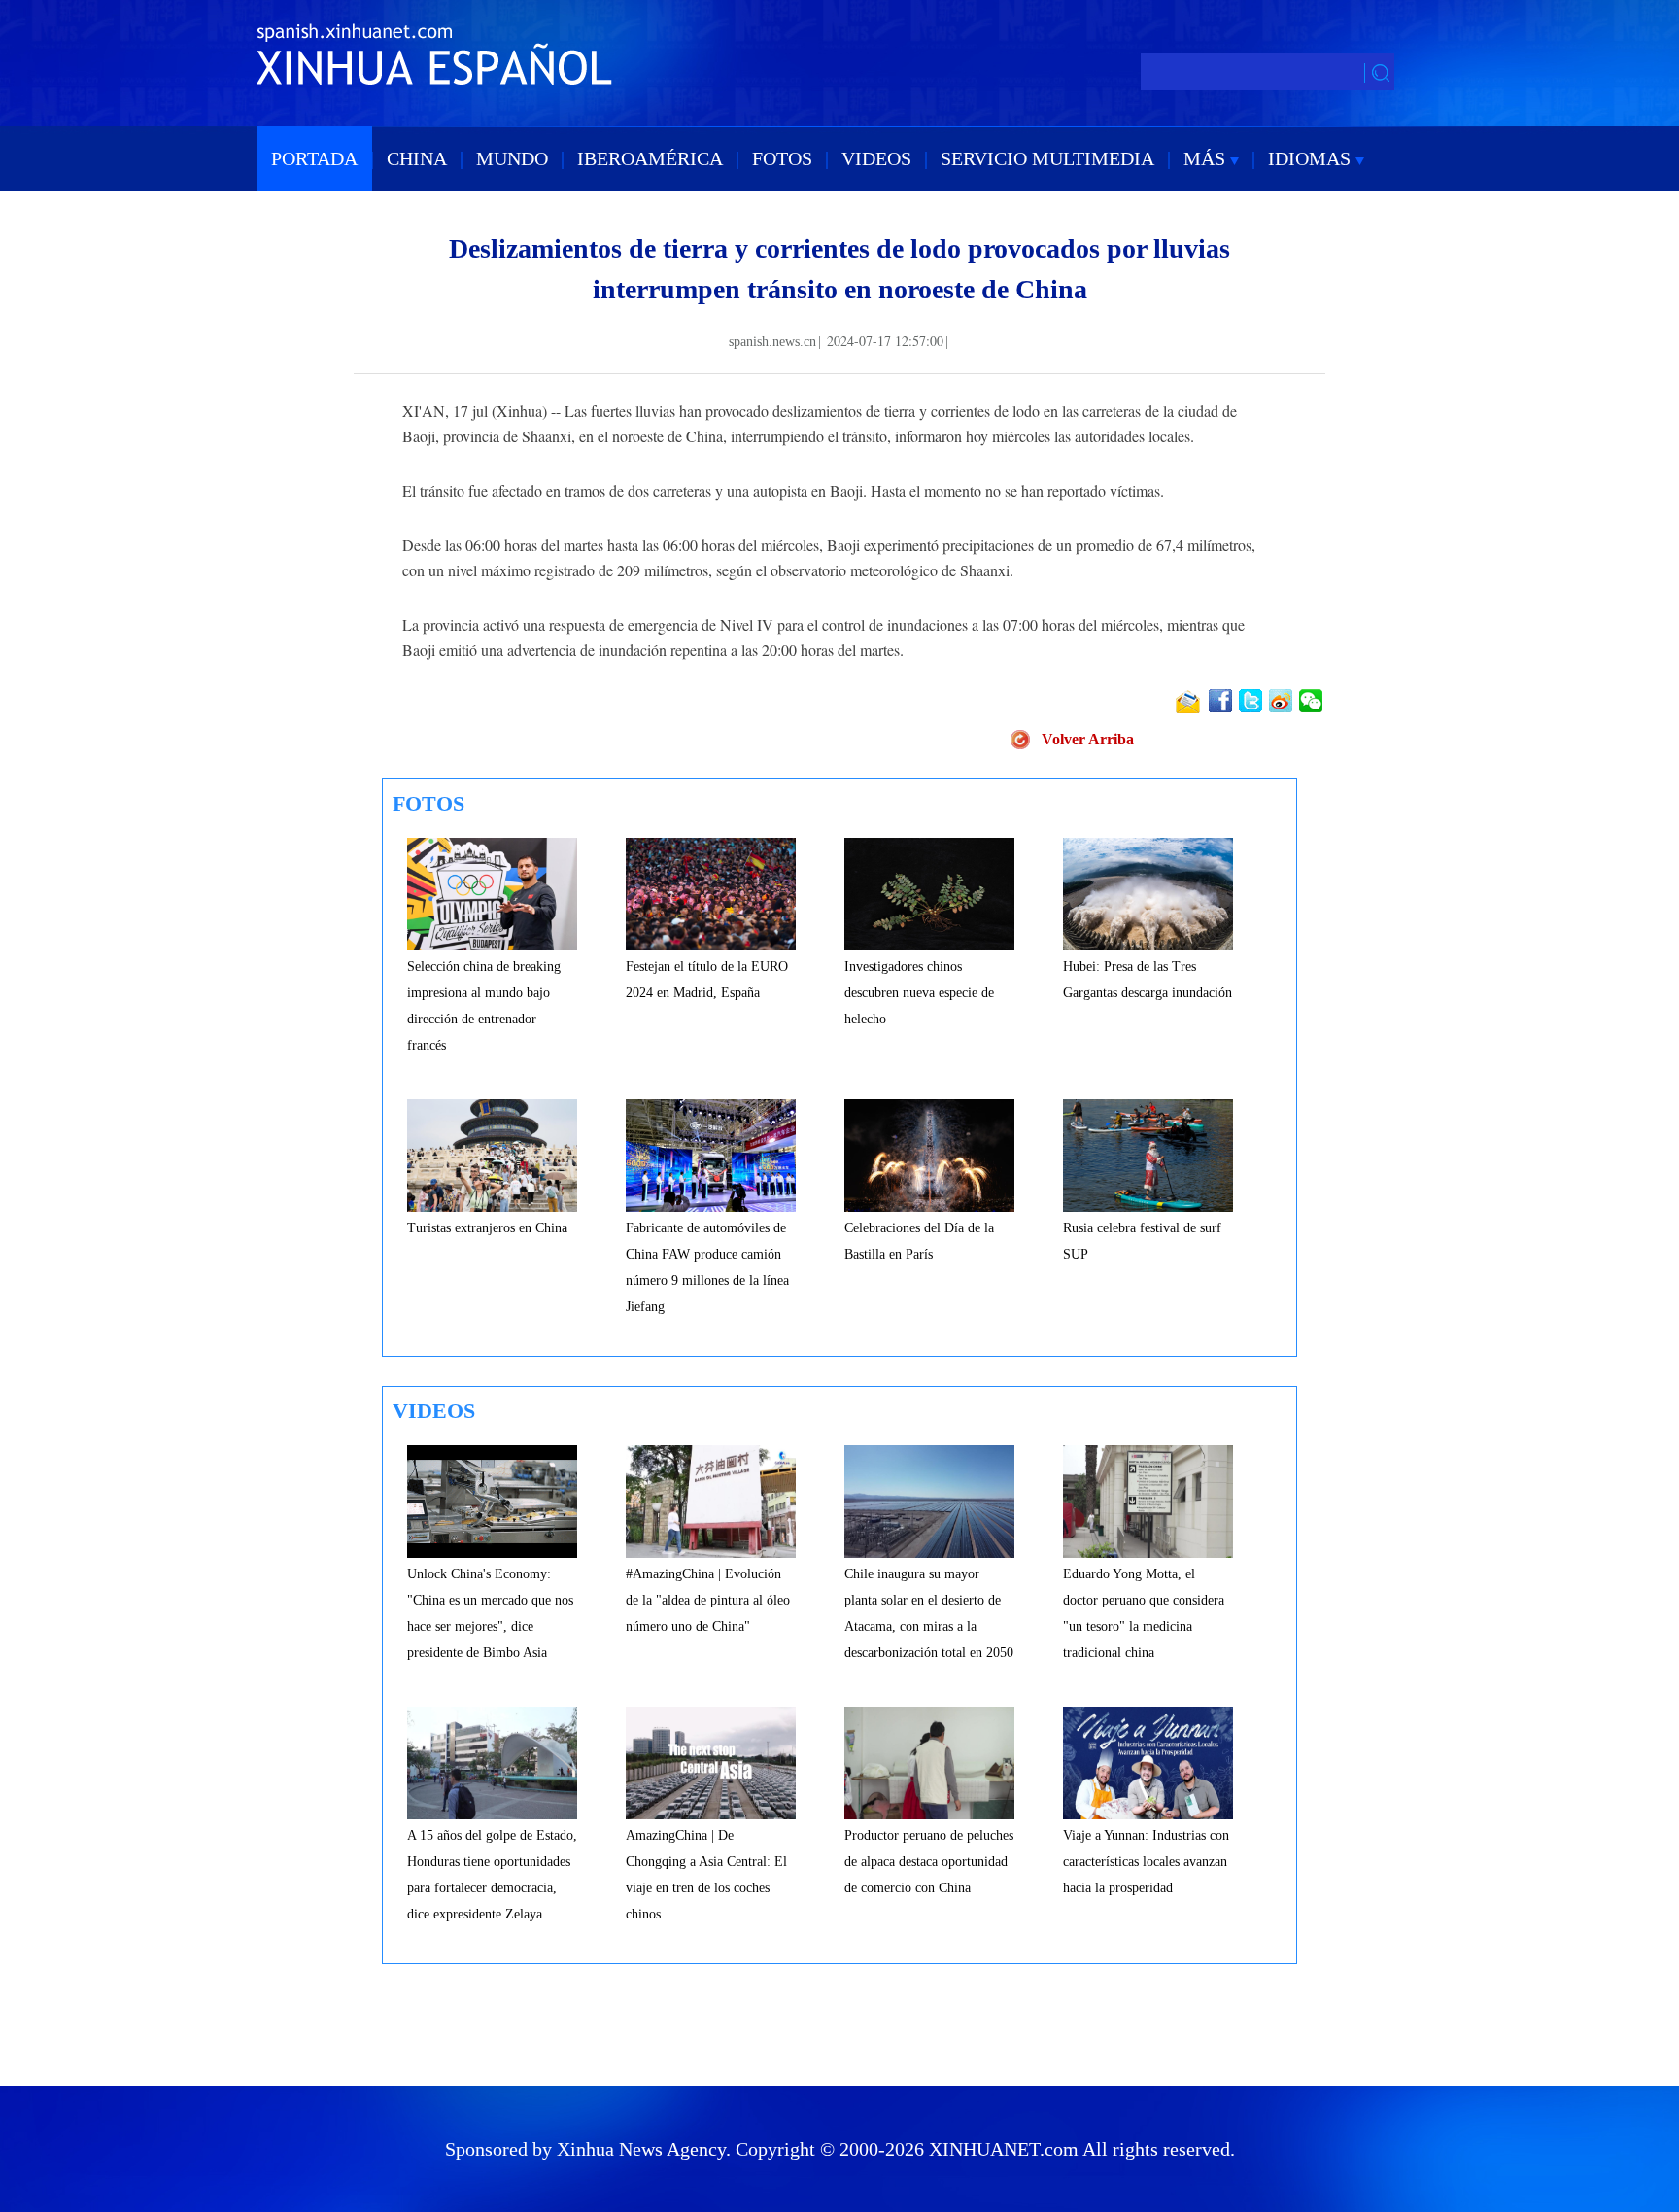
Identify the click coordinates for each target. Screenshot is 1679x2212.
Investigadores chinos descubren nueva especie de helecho (919, 993)
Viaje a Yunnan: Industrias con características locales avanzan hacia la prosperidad (1146, 1862)
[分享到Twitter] (1252, 701)
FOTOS (782, 158)
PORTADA (314, 158)
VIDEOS (876, 158)
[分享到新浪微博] (1282, 701)
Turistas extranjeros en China (487, 1228)
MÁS (1207, 158)
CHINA (417, 158)
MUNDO (512, 158)
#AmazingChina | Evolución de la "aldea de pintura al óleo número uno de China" (708, 1600)
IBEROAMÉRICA (650, 158)
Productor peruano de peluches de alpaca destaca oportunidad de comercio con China (929, 1862)
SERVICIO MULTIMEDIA (1047, 158)
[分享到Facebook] (1222, 701)
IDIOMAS (1312, 158)
